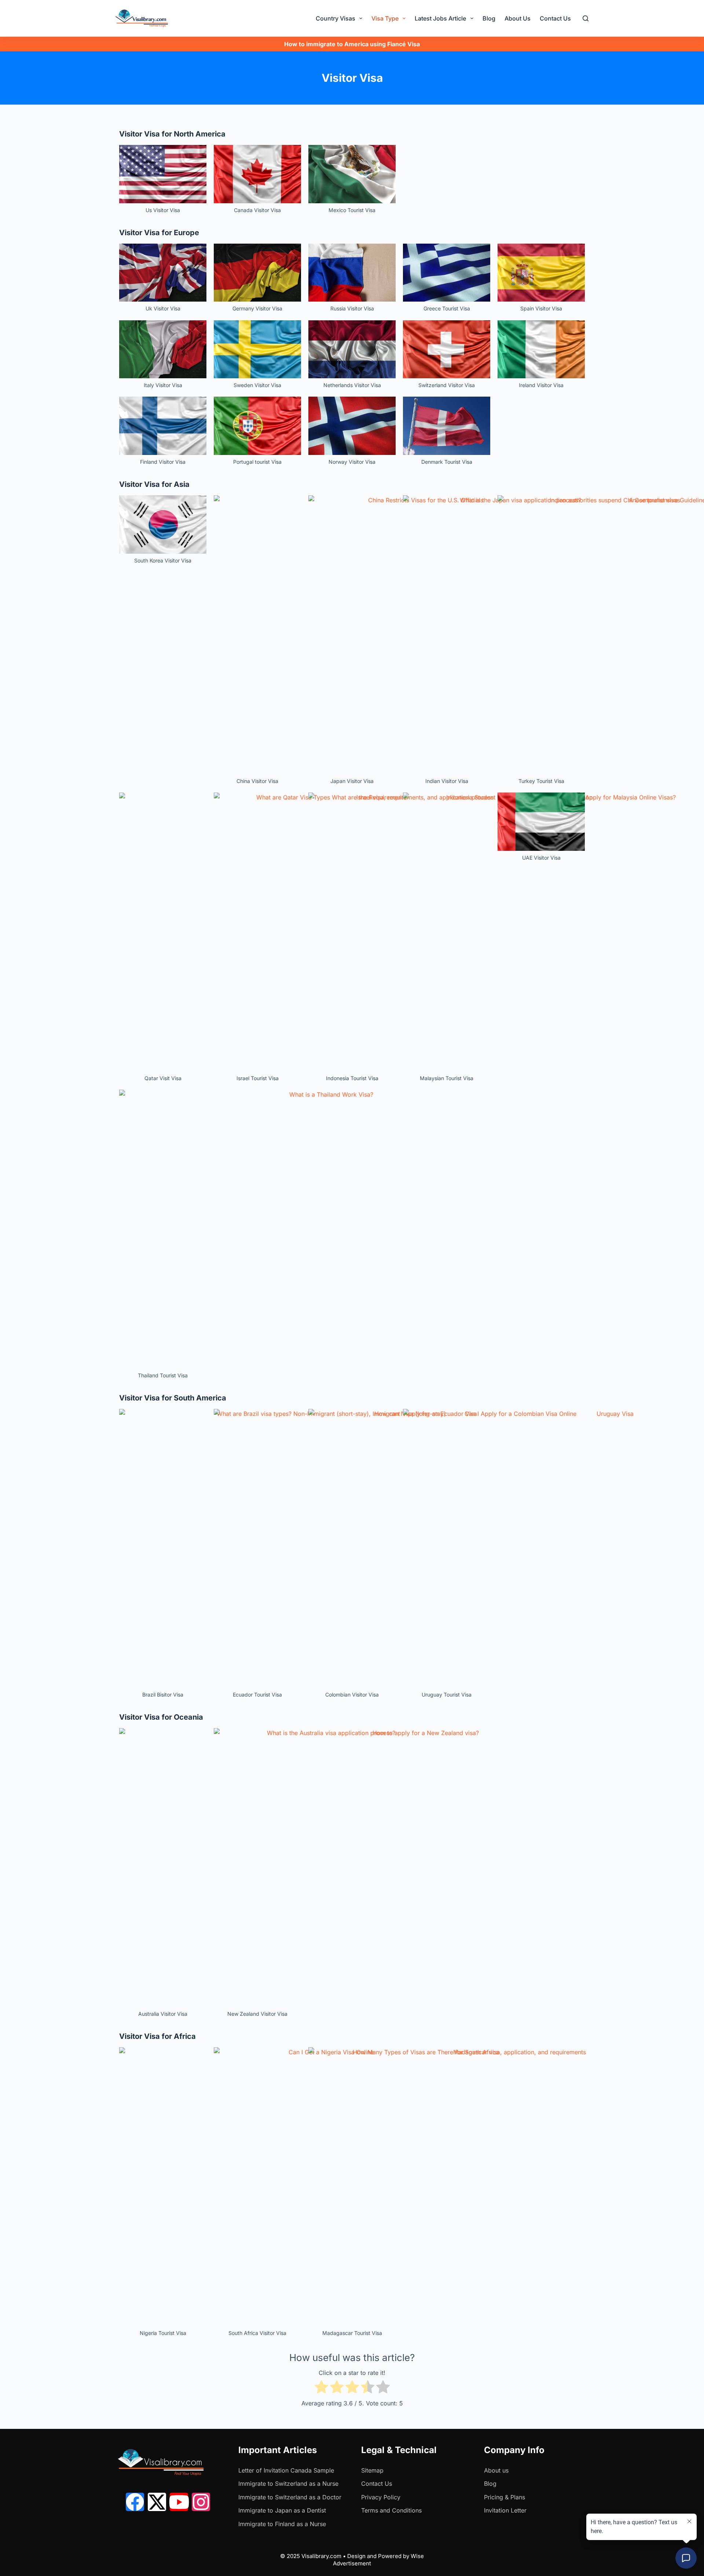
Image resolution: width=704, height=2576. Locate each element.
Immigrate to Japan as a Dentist (282, 2510)
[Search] (586, 18)
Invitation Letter (505, 2510)
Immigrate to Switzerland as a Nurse (288, 2484)
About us (496, 2470)
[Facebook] (135, 2502)
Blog (489, 18)
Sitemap (372, 2470)
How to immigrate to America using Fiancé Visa (352, 44)
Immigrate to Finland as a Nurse (282, 2524)
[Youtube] (179, 2502)
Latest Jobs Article (440, 18)
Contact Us (555, 18)
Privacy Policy (381, 2497)
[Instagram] (201, 2502)
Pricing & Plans (505, 2497)
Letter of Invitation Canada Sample (286, 2470)
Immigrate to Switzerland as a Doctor (290, 2497)
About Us (518, 18)
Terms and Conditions (391, 2510)
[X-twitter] (157, 2502)
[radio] (321, 2388)
